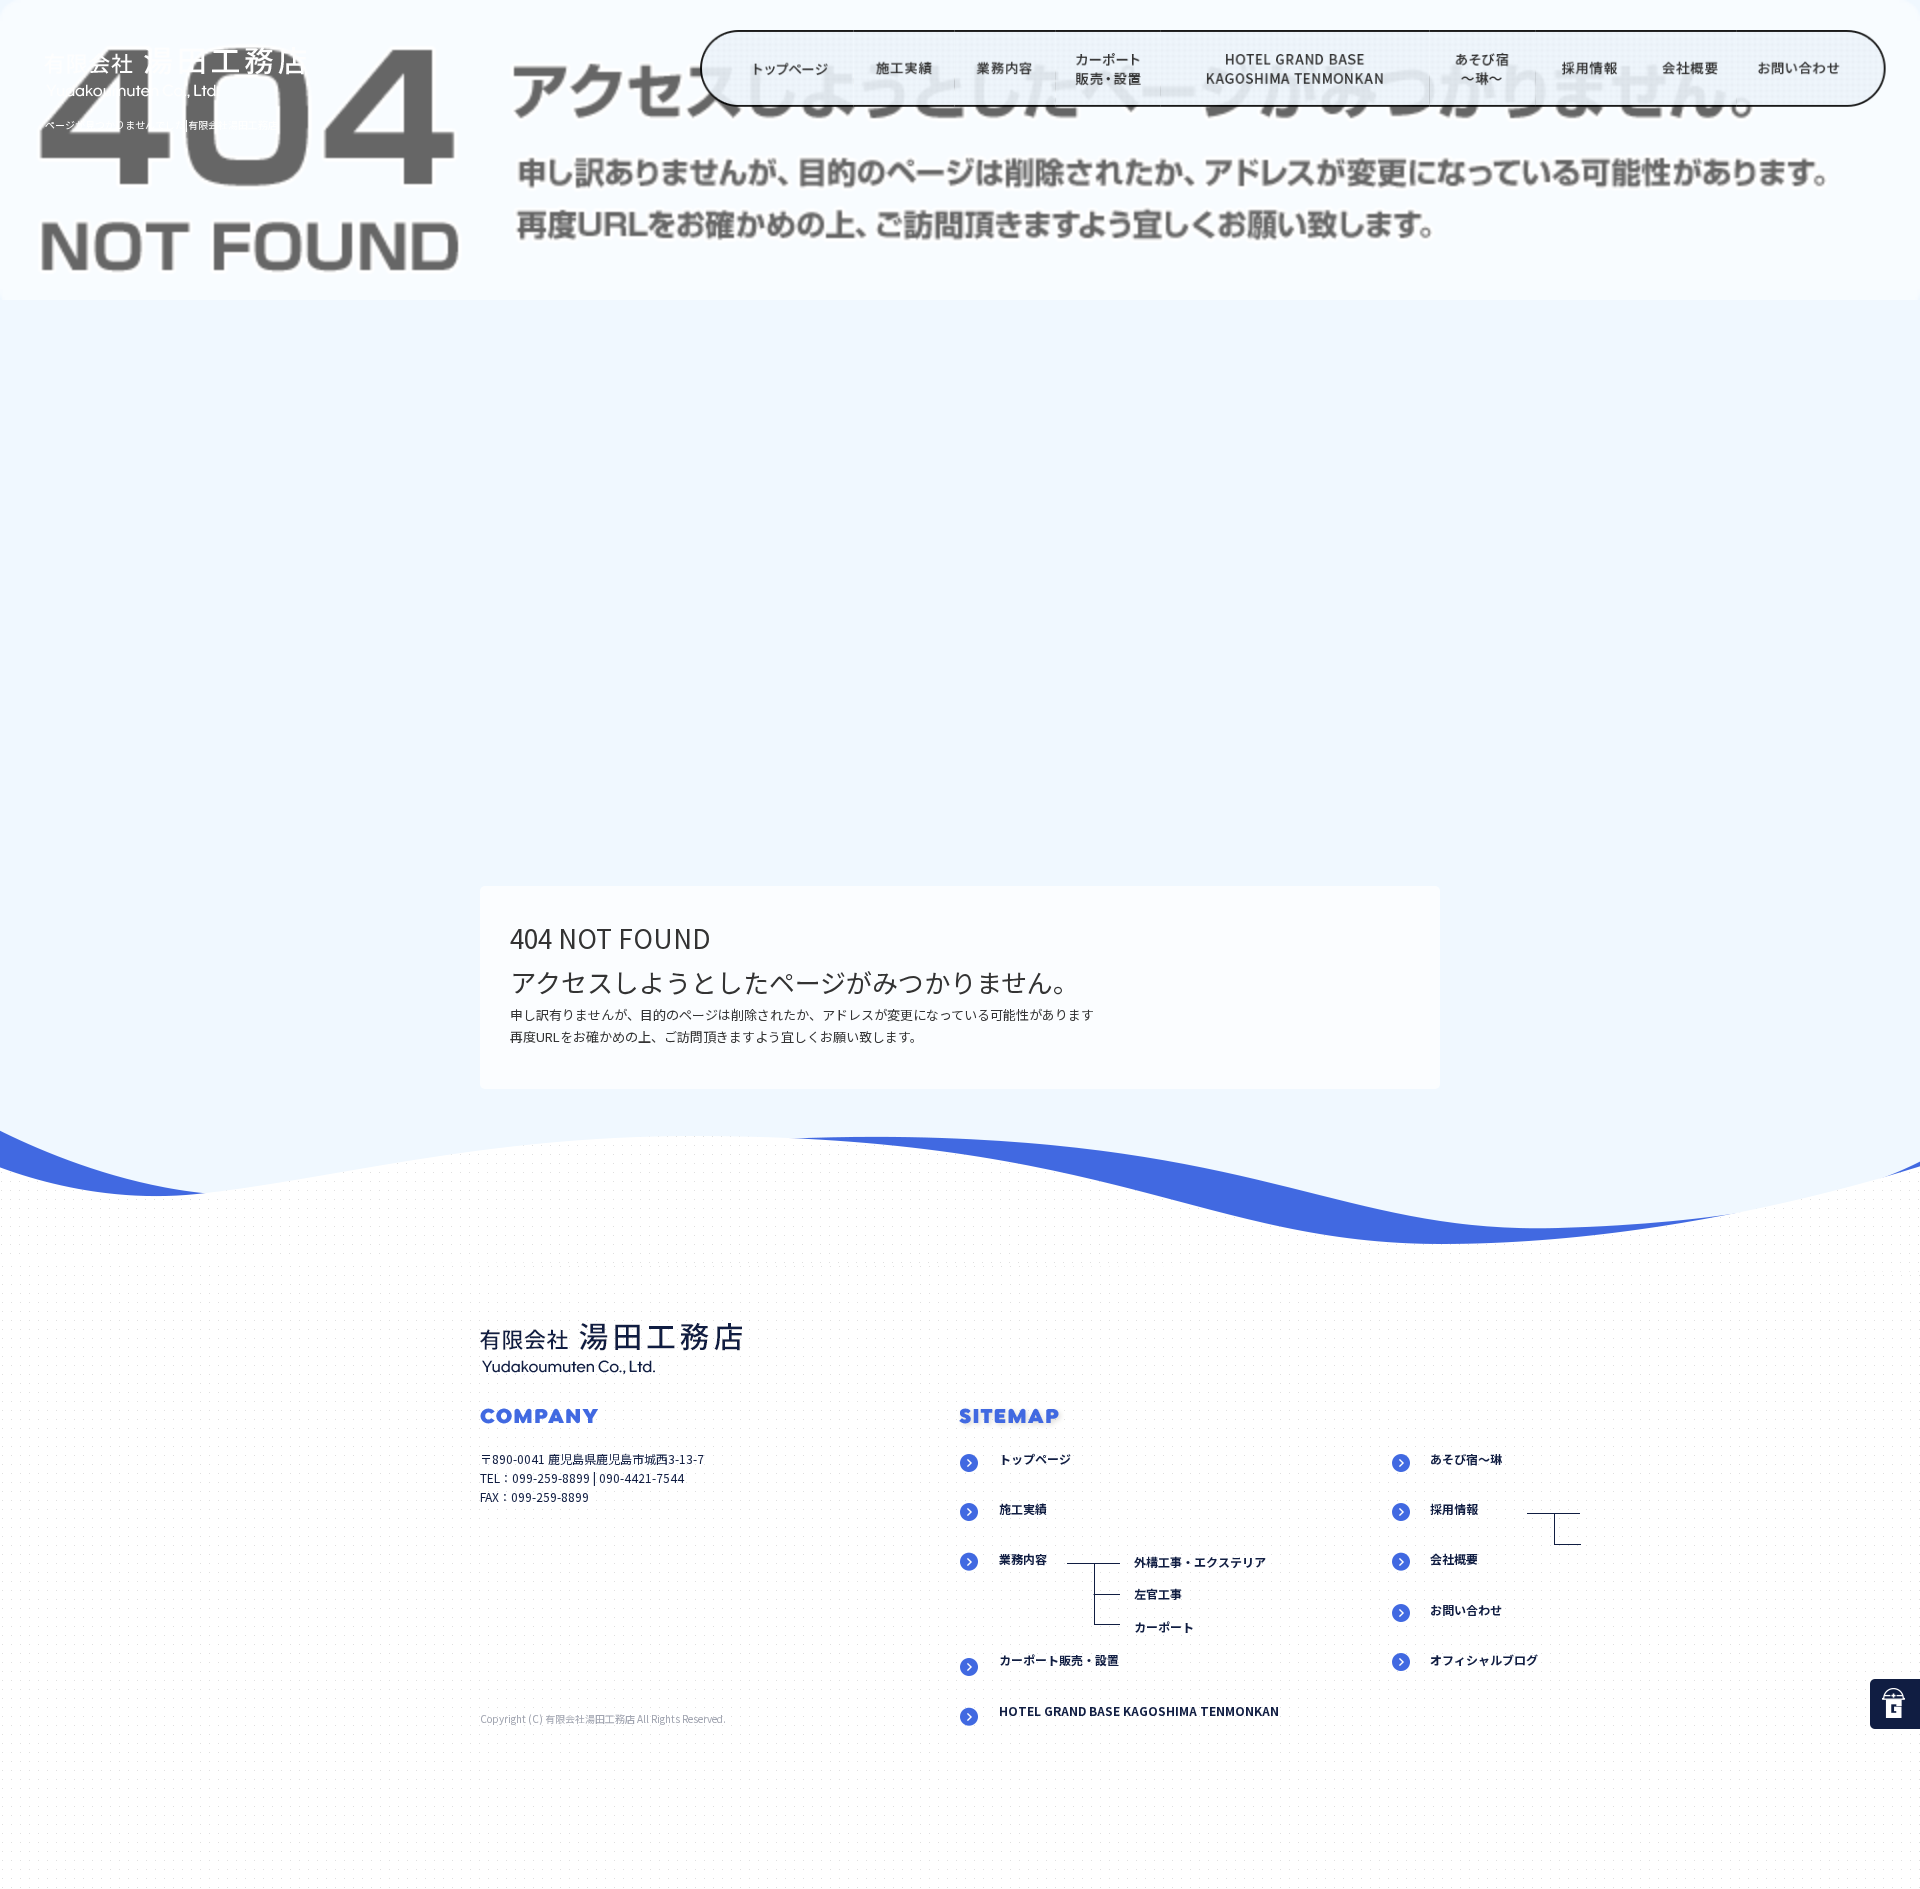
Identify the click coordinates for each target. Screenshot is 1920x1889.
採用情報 (1585, 68)
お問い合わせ (1814, 68)
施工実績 (904, 68)
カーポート (1164, 1626)
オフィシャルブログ (1484, 1659)
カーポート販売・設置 (1108, 68)
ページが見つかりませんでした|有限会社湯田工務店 (161, 124)
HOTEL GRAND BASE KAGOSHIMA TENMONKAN (1295, 68)
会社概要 (1686, 68)
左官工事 (1158, 1593)
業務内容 (1004, 68)
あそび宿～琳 (1483, 68)
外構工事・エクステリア (1200, 1561)
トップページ (777, 68)
